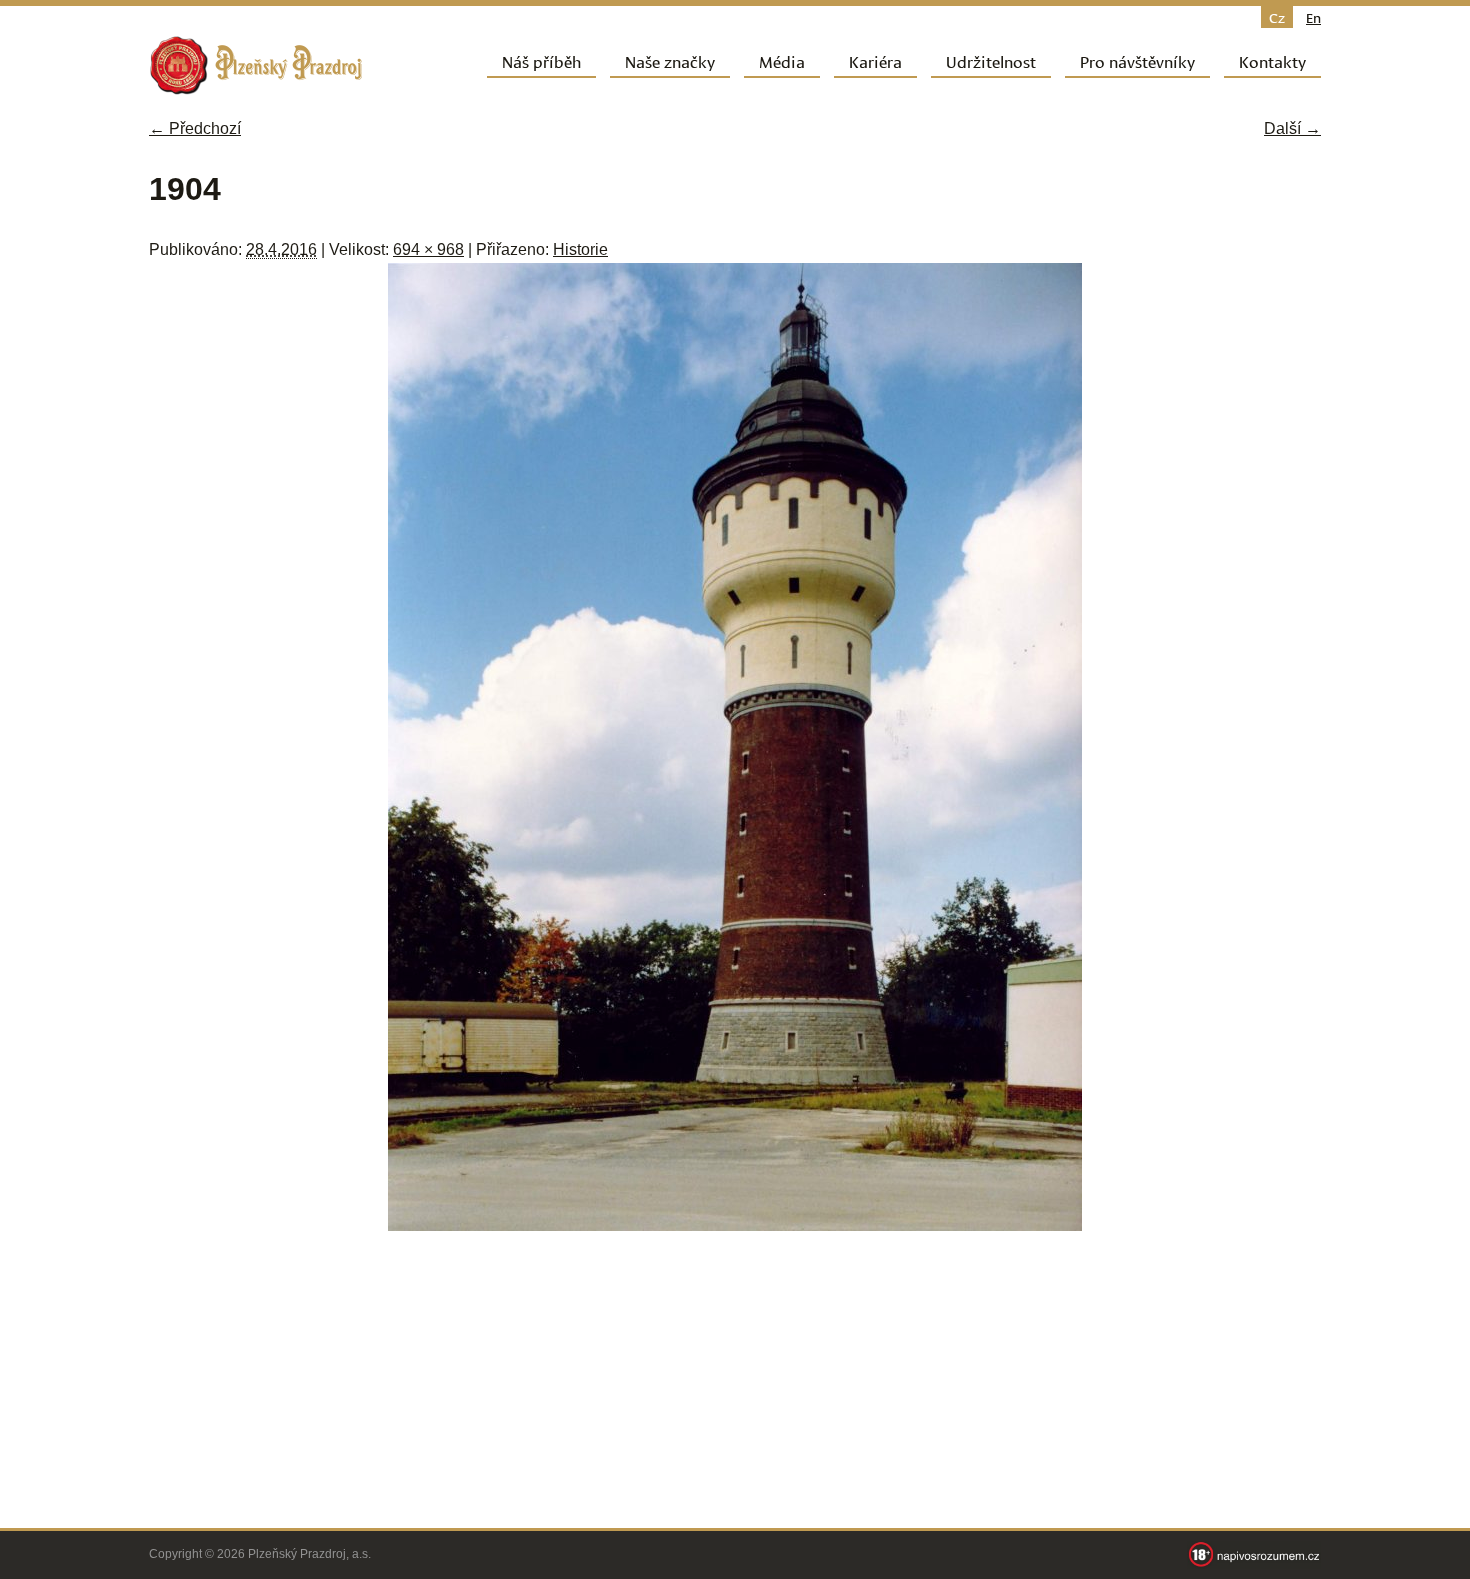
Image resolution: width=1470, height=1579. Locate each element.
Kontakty (1272, 60)
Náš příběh (541, 60)
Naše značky (670, 60)
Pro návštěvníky (1137, 60)
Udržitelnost (991, 60)
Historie (580, 249)
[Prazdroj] (256, 65)
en (1313, 17)
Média (782, 60)
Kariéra (875, 60)
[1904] (735, 1225)
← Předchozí (195, 128)
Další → (1292, 128)
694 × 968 (428, 249)
